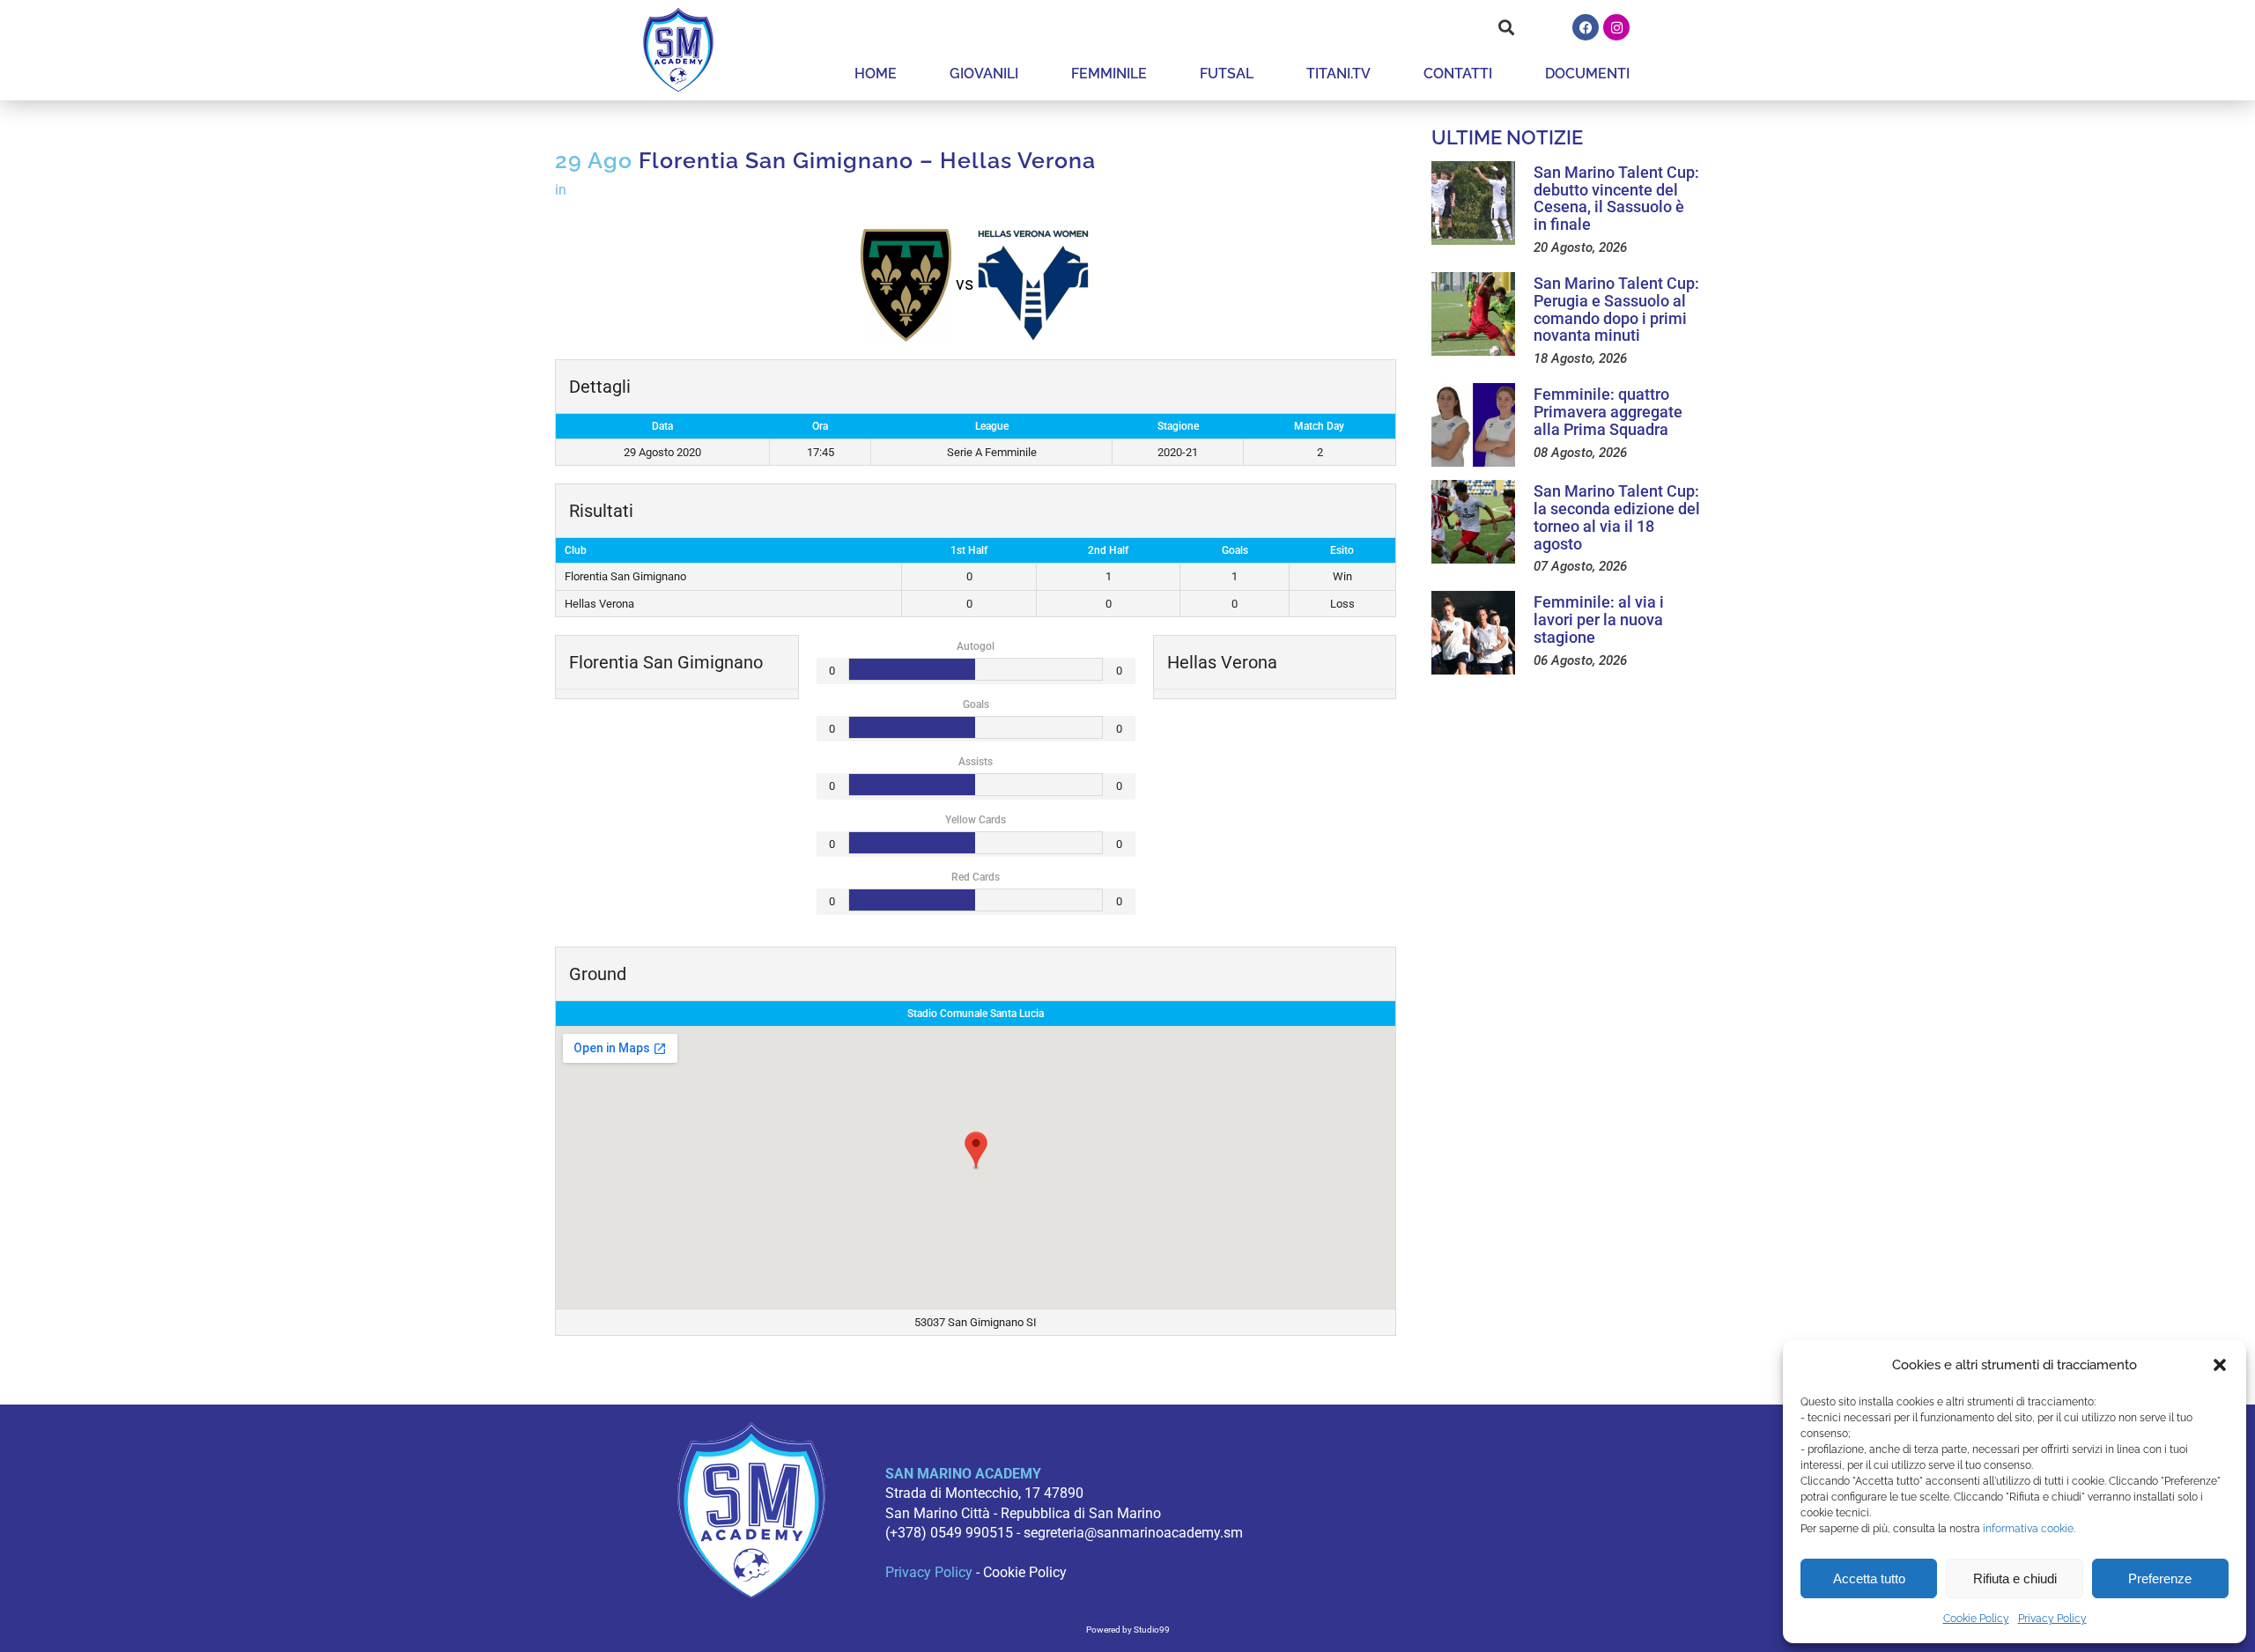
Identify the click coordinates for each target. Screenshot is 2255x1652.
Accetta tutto (1869, 1578)
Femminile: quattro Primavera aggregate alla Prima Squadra (1608, 412)
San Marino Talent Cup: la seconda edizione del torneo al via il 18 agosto (1617, 517)
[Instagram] (1616, 27)
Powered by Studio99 (1128, 1630)
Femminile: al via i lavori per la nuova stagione (1599, 619)
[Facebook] (1586, 27)
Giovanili (984, 74)
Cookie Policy (1976, 1619)
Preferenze (2160, 1578)
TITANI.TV (1338, 74)
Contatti (1458, 74)
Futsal (1227, 74)
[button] (2220, 1365)
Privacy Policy (2052, 1619)
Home (876, 74)
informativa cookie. (2029, 1529)
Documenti (1587, 74)
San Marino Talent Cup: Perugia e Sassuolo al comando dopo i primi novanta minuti (1616, 309)
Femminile (1109, 74)
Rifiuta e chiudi (2015, 1578)
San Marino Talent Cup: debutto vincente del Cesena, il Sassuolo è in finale (1616, 198)
